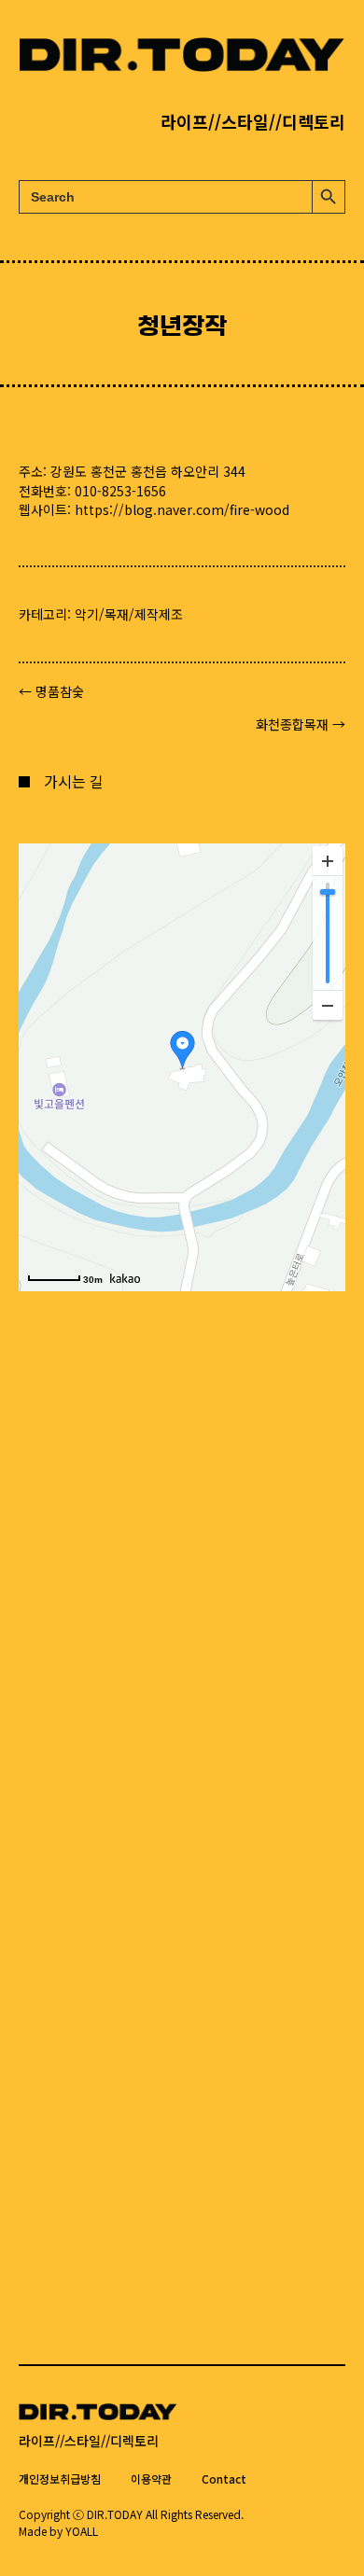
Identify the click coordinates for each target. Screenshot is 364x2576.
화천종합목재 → (301, 724)
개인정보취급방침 (60, 2479)
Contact (224, 2479)
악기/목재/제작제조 (129, 614)
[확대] (328, 861)
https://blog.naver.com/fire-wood (182, 509)
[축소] (328, 1005)
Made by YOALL (58, 2531)
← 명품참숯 (51, 691)
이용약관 (151, 2479)
